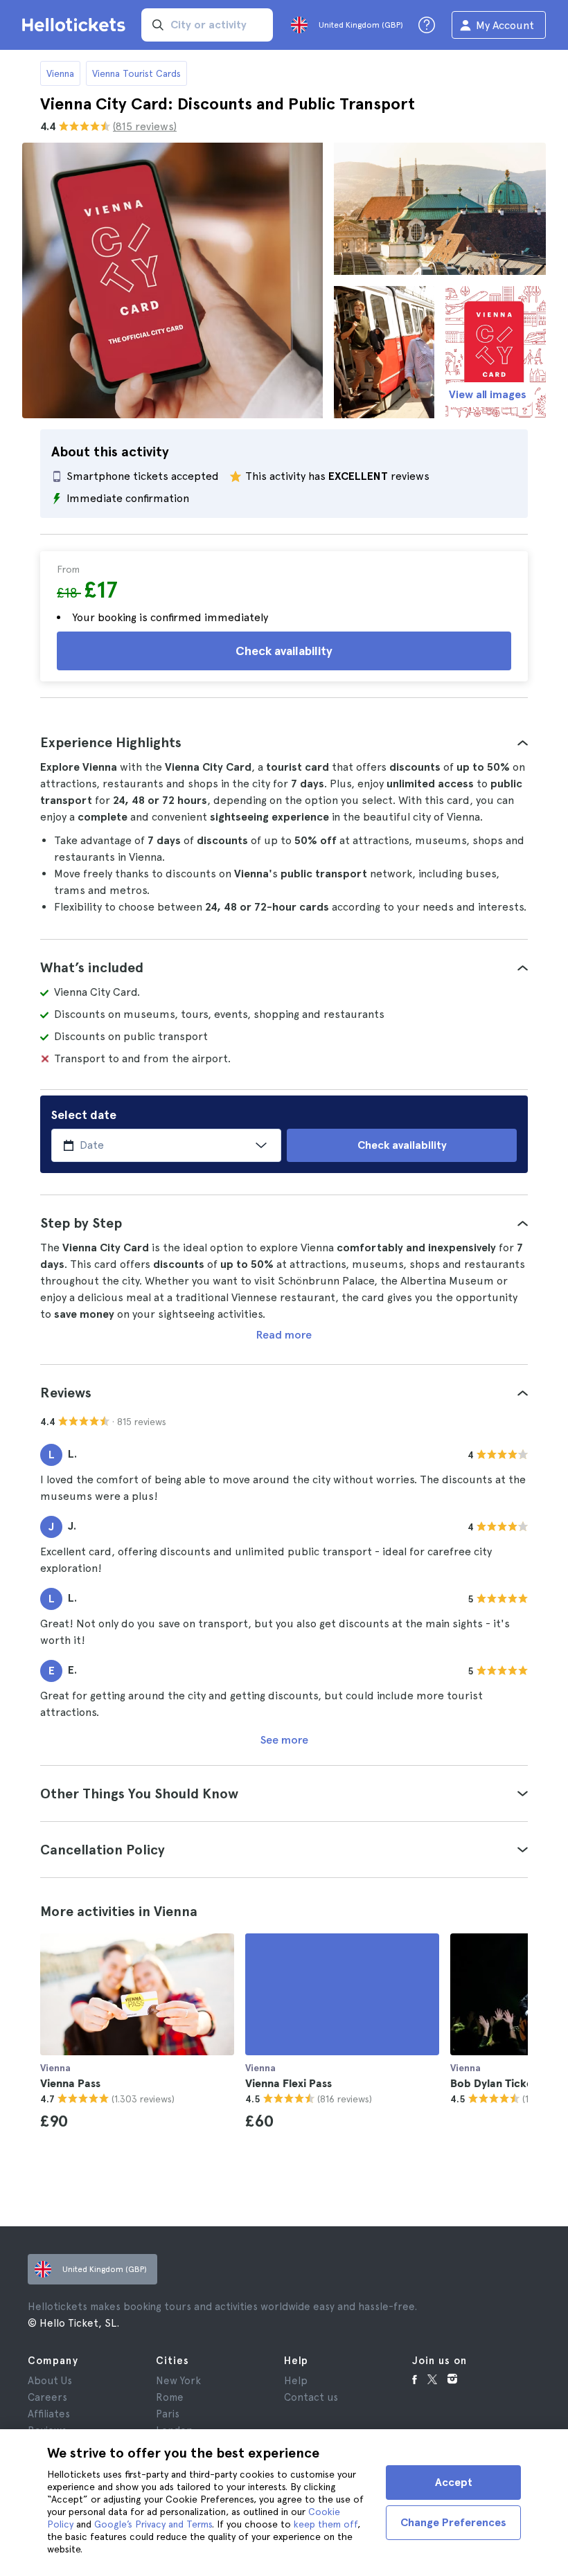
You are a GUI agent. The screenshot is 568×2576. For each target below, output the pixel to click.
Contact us (311, 2397)
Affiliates (49, 2414)
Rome (170, 2397)
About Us (50, 2381)
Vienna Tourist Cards (136, 73)
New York (178, 2381)
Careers (47, 2397)
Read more (284, 1335)
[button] (284, 742)
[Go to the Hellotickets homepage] (76, 25)
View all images (488, 394)
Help (296, 2381)
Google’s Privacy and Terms (153, 2524)
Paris (168, 2414)
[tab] (284, 742)
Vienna (60, 73)
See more (284, 1740)
